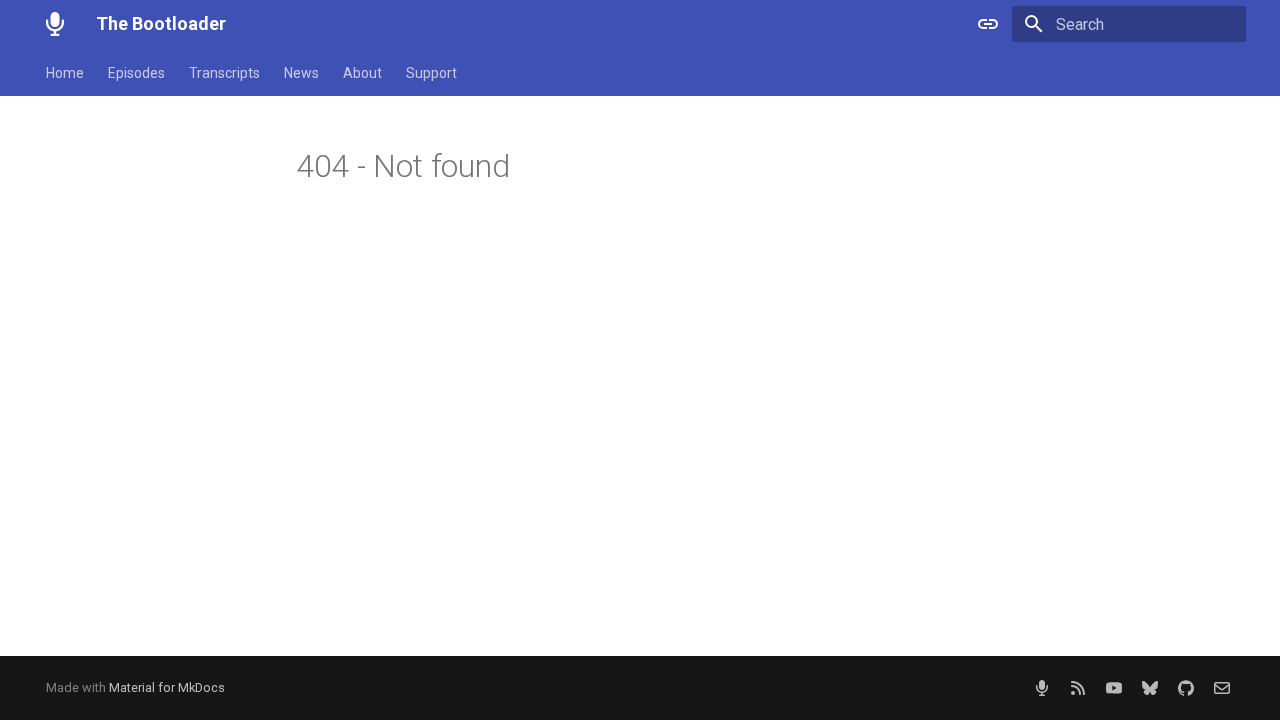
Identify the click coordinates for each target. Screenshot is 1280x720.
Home (65, 73)
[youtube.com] (1114, 688)
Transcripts (224, 73)
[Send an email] (1222, 688)
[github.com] (1186, 688)
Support (431, 73)
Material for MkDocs (167, 687)
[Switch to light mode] (988, 24)
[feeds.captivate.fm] (1042, 688)
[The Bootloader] (55, 24)
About (362, 73)
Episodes (136, 73)
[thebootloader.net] (1078, 688)
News (301, 73)
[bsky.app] (1150, 688)
